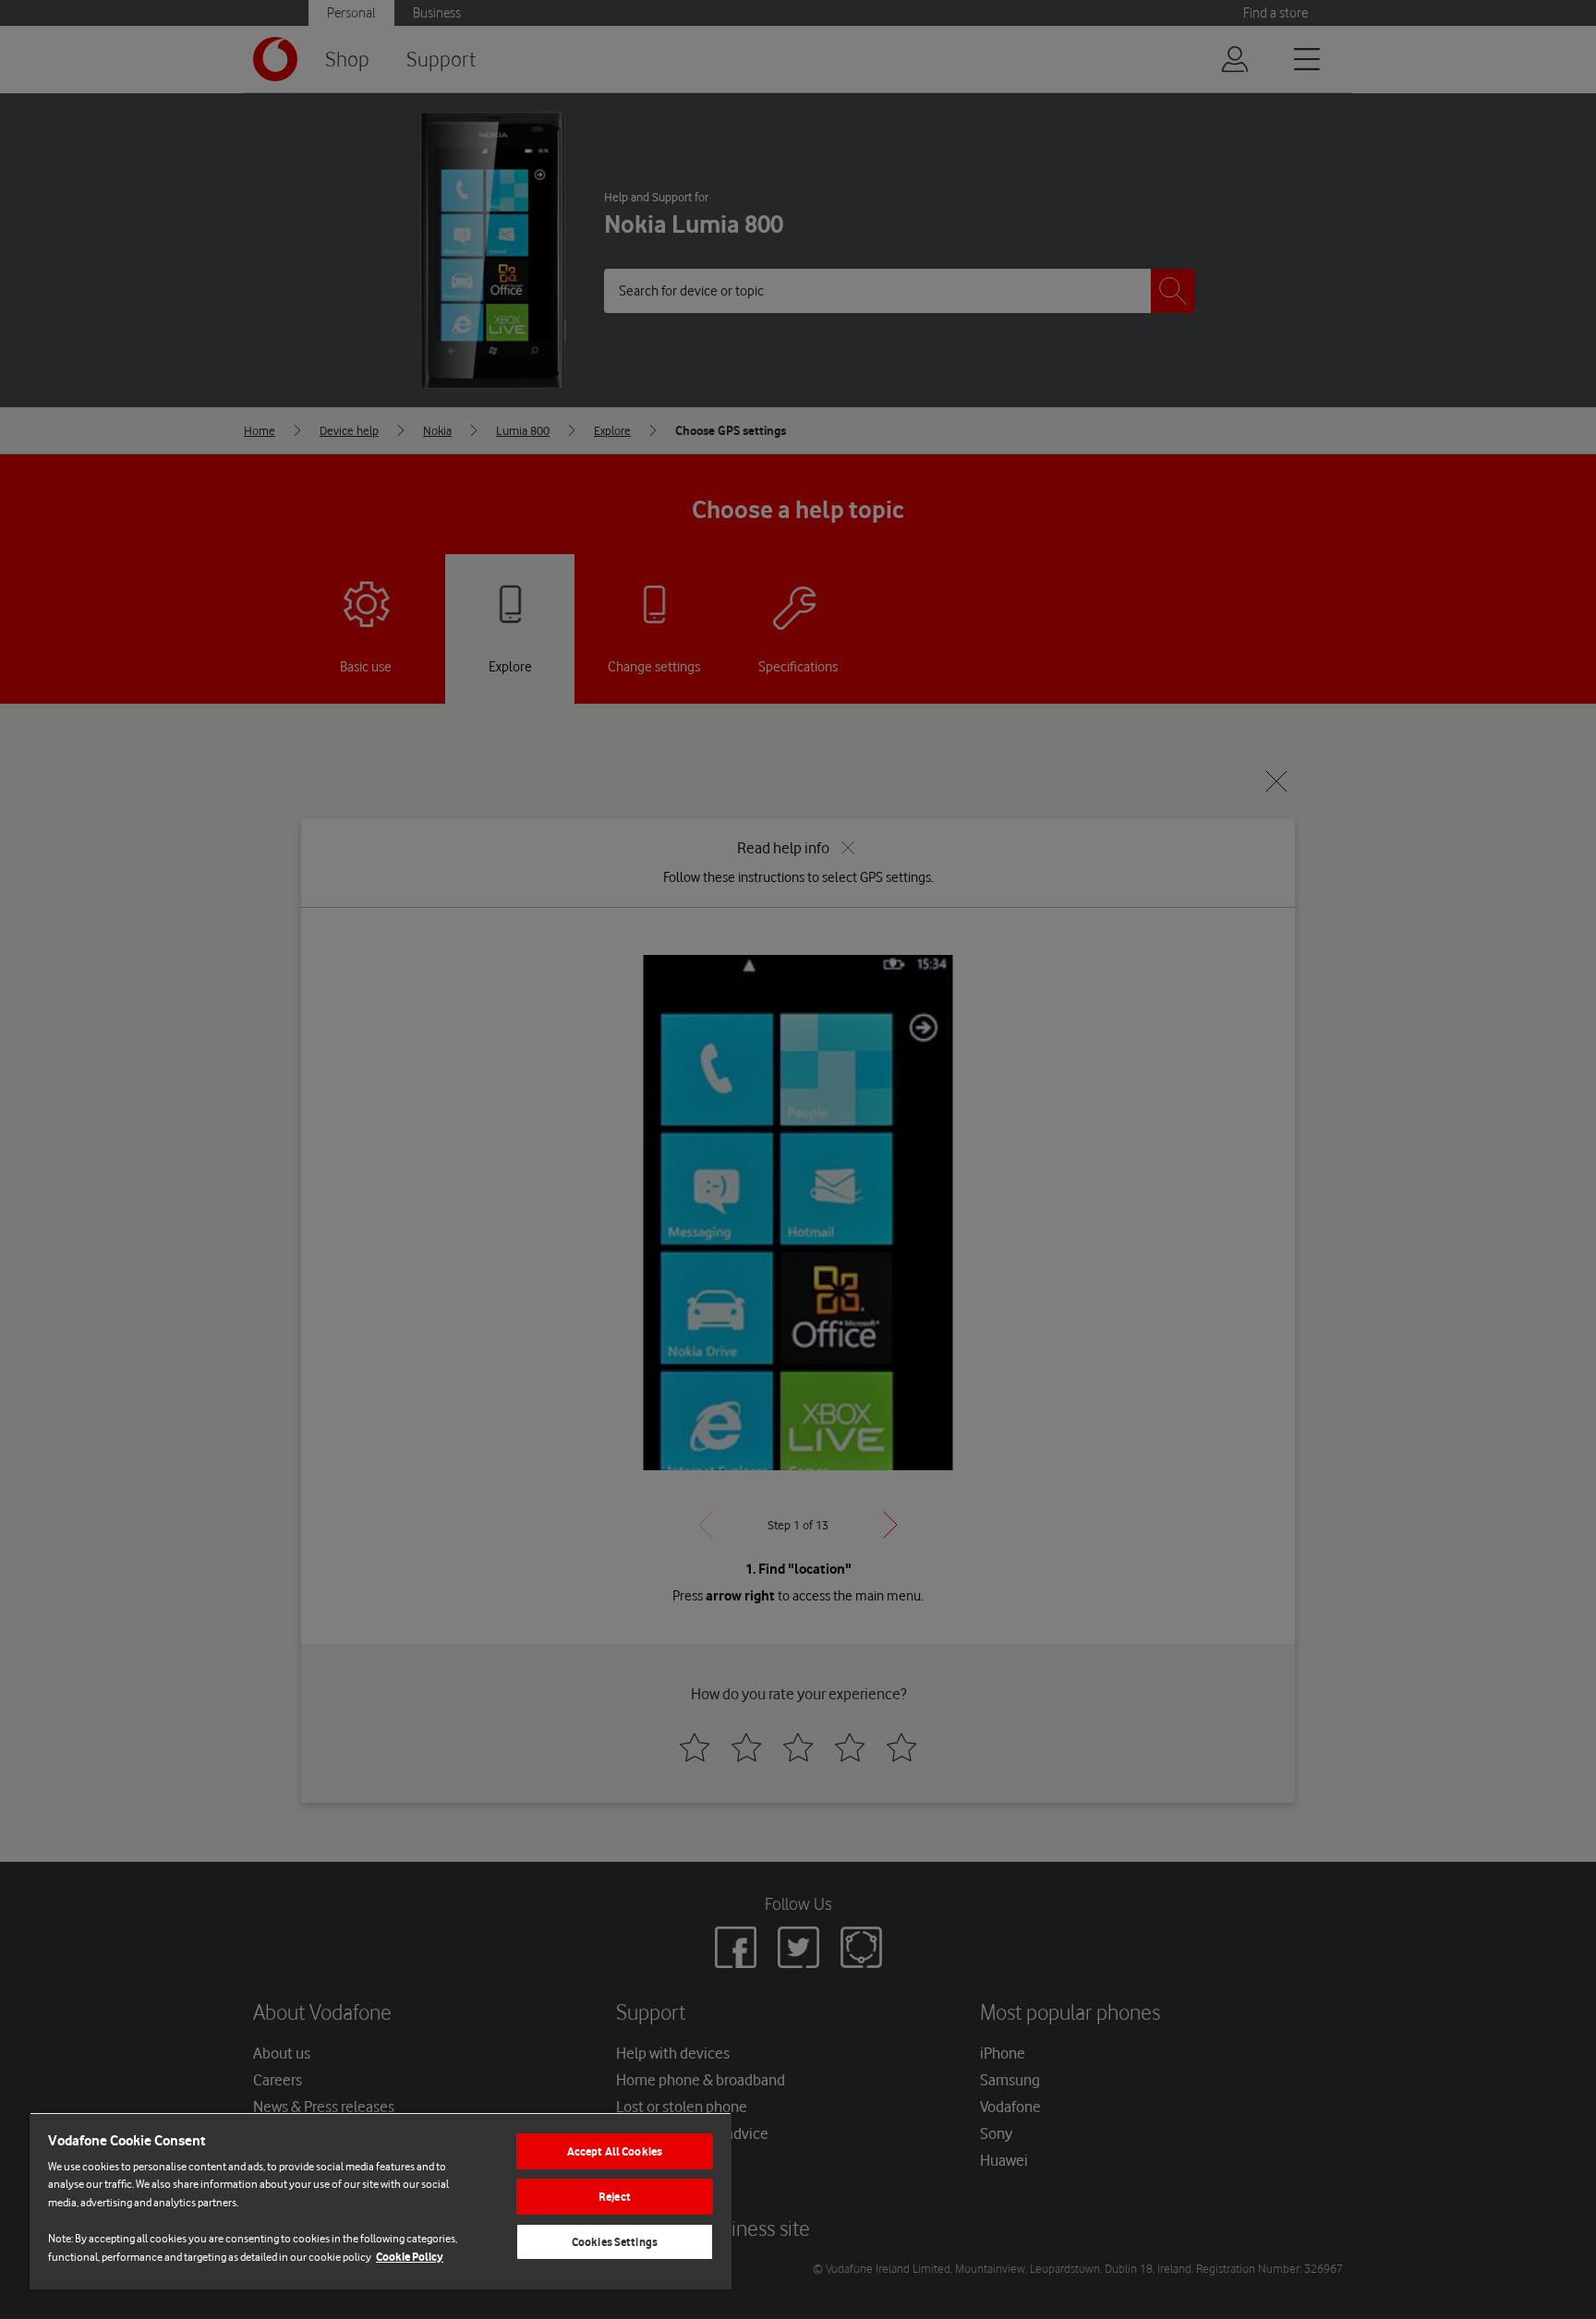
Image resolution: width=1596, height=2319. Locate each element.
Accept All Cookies (615, 2151)
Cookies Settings (615, 2242)
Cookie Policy (410, 2257)
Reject (615, 2197)
